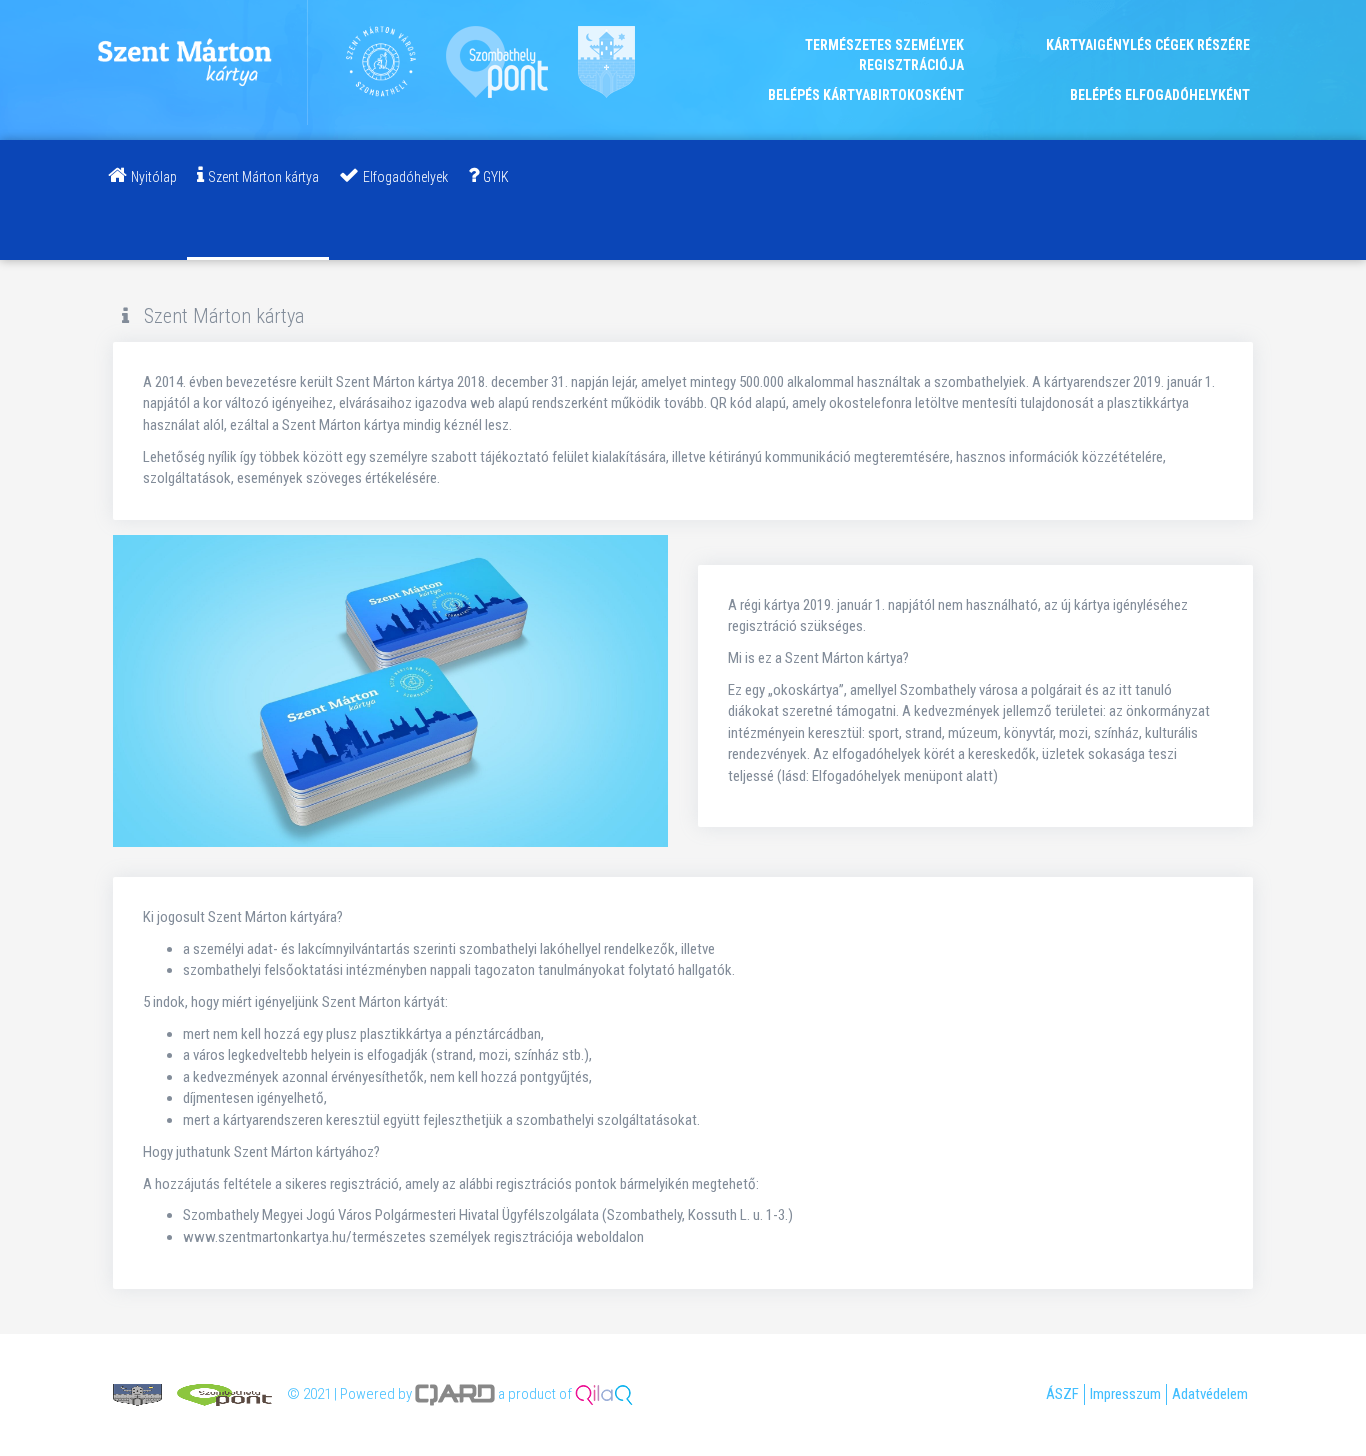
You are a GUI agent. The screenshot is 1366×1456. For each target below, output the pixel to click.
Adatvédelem (1210, 1394)
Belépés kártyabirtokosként (866, 95)
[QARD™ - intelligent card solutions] (455, 1394)
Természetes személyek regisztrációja (884, 55)
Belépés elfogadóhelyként (1160, 95)
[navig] (142, 200)
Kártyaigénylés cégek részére (1148, 45)
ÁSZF (1062, 1394)
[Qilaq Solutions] (604, 1394)
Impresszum (1125, 1394)
